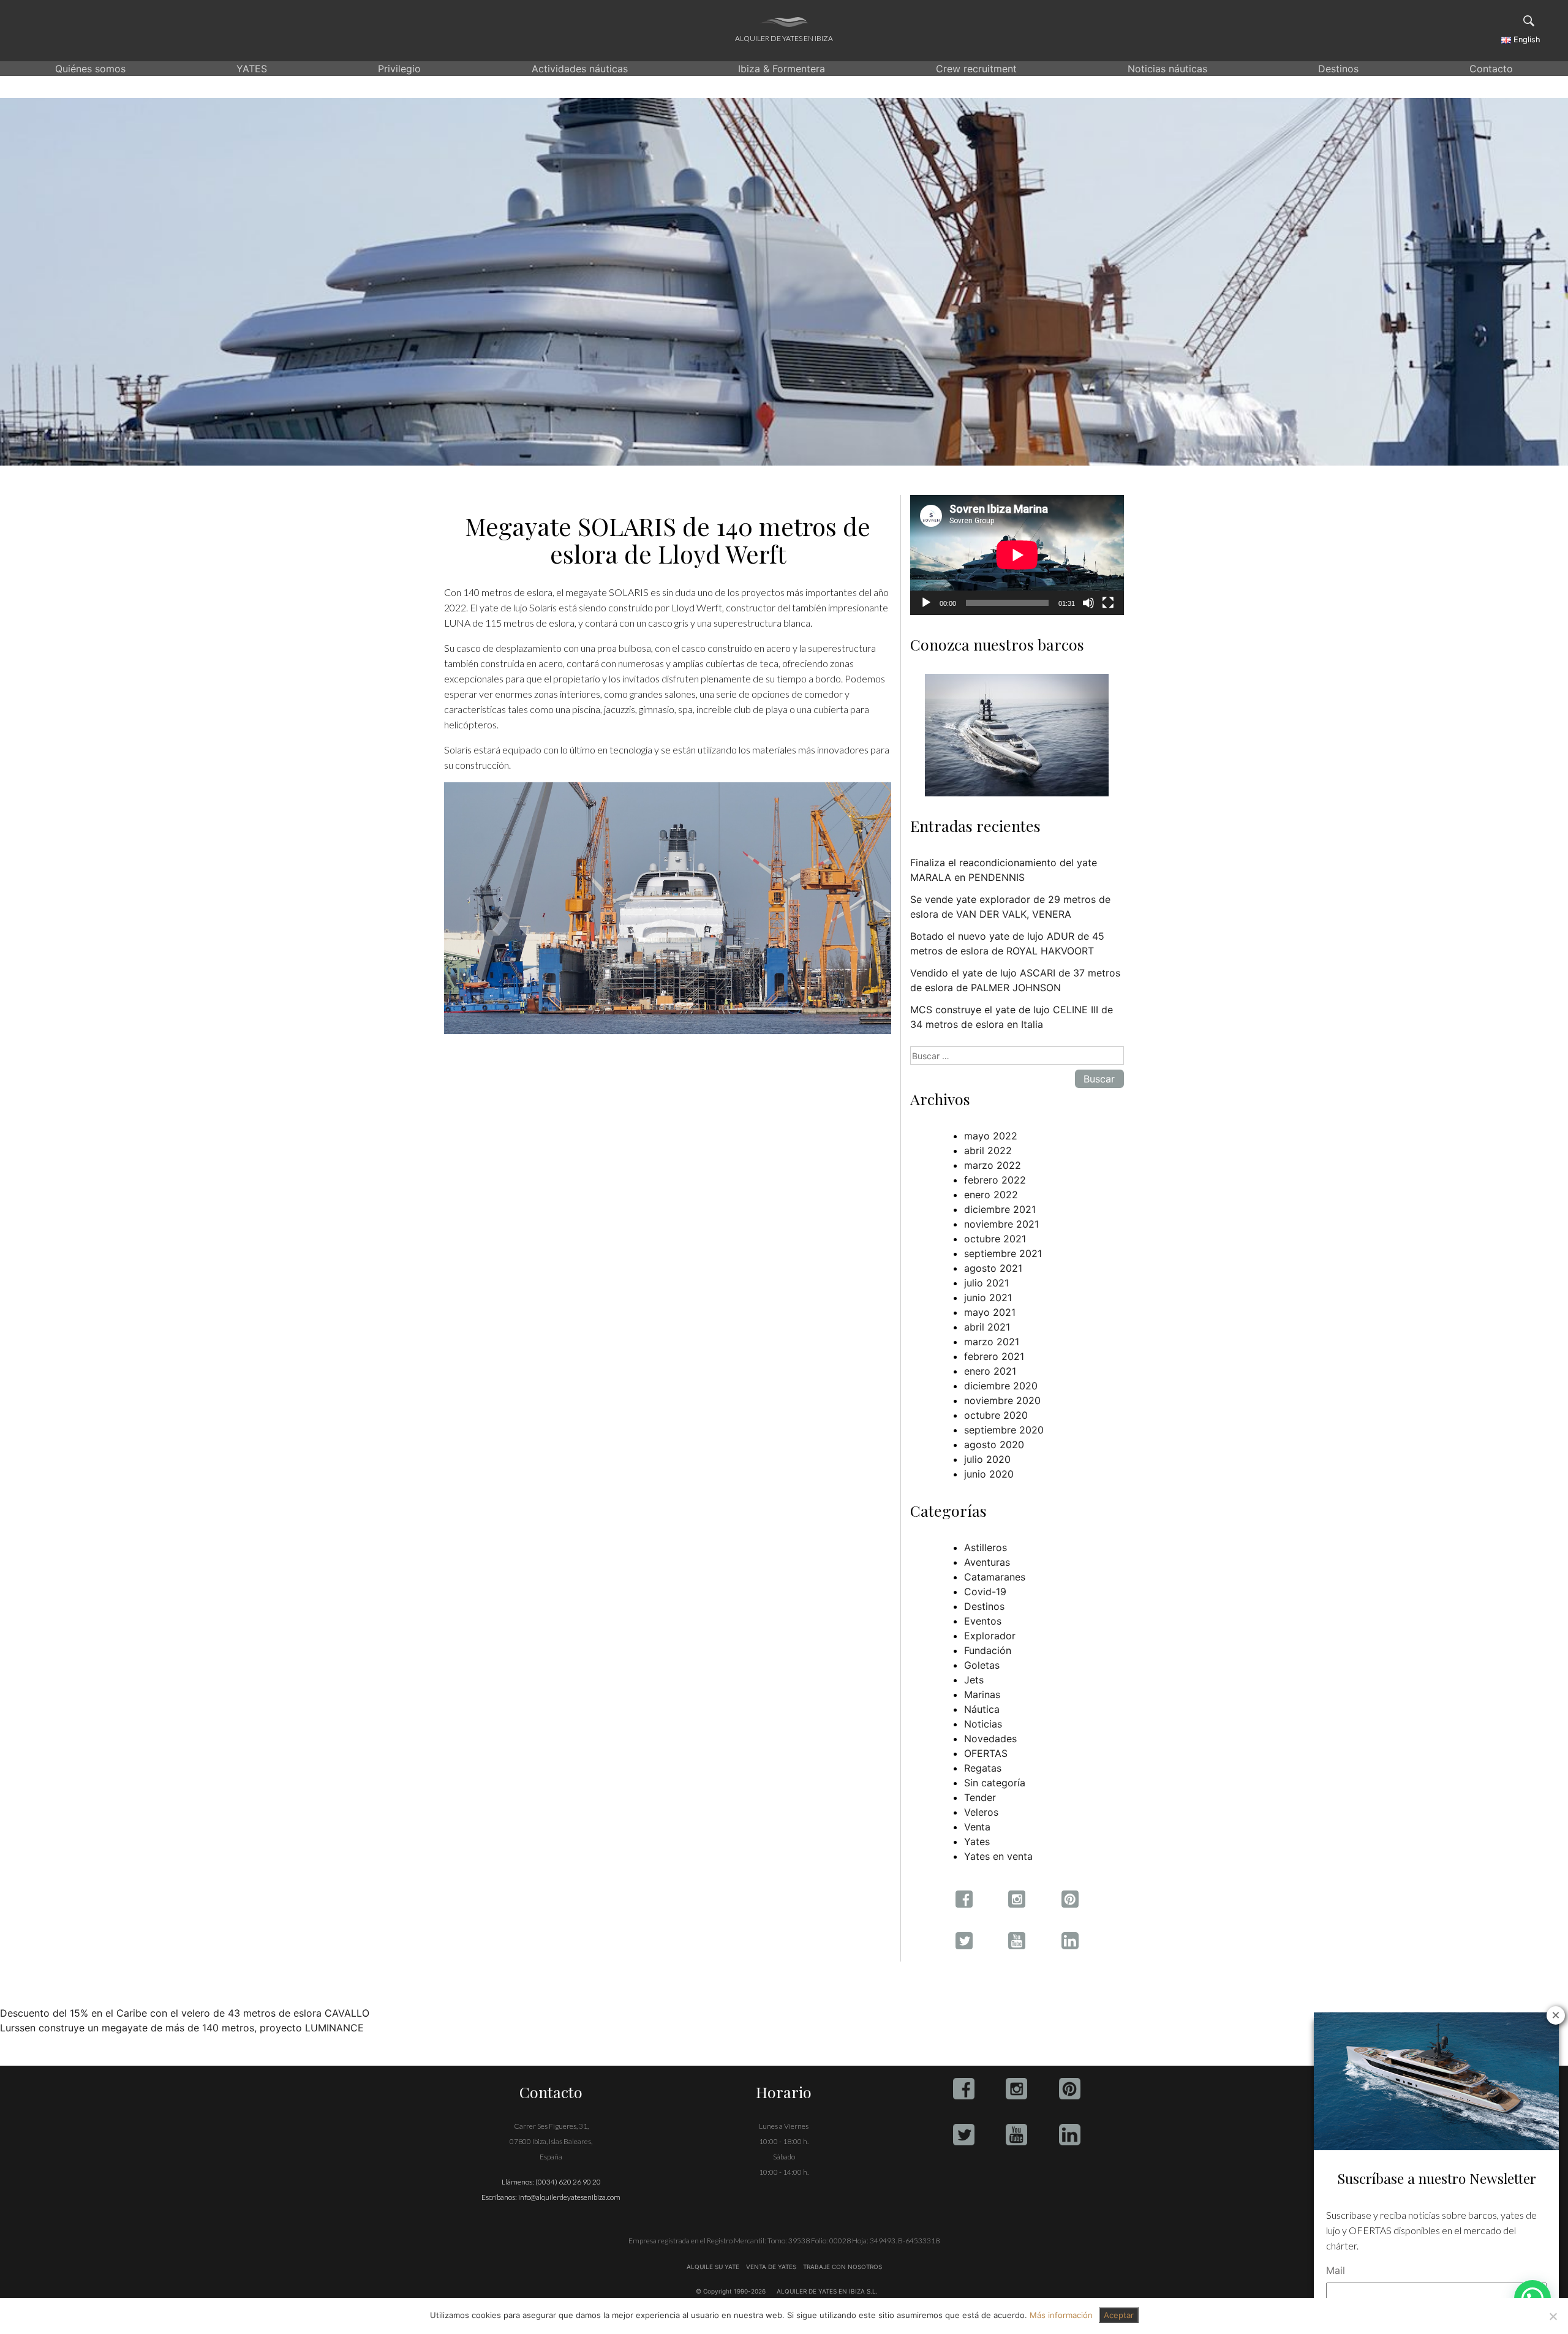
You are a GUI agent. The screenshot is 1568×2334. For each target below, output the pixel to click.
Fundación (988, 1650)
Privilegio (399, 69)
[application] (1017, 555)
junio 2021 (988, 1297)
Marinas (982, 1694)
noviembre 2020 (1002, 1400)
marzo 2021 (992, 1342)
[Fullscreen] (1108, 603)
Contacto (1491, 69)
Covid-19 (985, 1592)
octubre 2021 (995, 1239)
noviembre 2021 (1001, 1224)
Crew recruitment (976, 69)
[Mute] (1088, 603)
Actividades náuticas (580, 69)
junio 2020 (989, 1474)
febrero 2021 (994, 1356)
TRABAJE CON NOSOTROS (842, 2267)
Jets (974, 1680)
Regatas (983, 1768)
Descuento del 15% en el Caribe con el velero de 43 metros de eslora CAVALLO (185, 2013)
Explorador (990, 1636)
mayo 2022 (991, 1136)
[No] (1553, 2316)
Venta (977, 1827)
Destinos (1338, 69)
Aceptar (1119, 2315)
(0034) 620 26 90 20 (568, 2182)
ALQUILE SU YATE (714, 2267)
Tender (980, 1797)
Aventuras (987, 1562)
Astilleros (986, 1547)
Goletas (982, 1665)
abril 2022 (988, 1150)
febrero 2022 (995, 1180)
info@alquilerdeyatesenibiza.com (569, 2197)
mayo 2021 (990, 1312)
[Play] (926, 603)
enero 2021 (990, 1371)
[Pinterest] (1070, 2089)
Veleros (981, 1812)
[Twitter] (964, 2135)
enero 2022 (991, 1195)
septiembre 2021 (1003, 1253)
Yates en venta (998, 1856)
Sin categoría (995, 1783)
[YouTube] (1016, 2135)
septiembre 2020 (1004, 1430)
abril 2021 (987, 1327)
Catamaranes (995, 1577)
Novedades (990, 1739)
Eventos (983, 1621)
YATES (252, 69)
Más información (1061, 2315)
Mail (1336, 2270)
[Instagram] (1016, 2089)
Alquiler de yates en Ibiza (784, 38)
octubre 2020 (996, 1415)
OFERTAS (986, 1753)
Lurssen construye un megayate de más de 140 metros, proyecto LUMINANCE (182, 2028)
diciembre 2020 (1001, 1386)
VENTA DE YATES (771, 2267)
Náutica (982, 1709)
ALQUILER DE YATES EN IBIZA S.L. (827, 2291)
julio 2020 (987, 1459)
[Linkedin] (1070, 2135)
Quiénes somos (90, 69)
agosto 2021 (993, 1268)
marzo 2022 (993, 1165)
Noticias (983, 1724)
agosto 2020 (994, 1445)
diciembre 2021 (1000, 1209)
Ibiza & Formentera (782, 69)
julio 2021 (986, 1283)
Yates (977, 1841)
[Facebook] (964, 2089)
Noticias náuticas (1167, 69)
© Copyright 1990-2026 (731, 2291)
